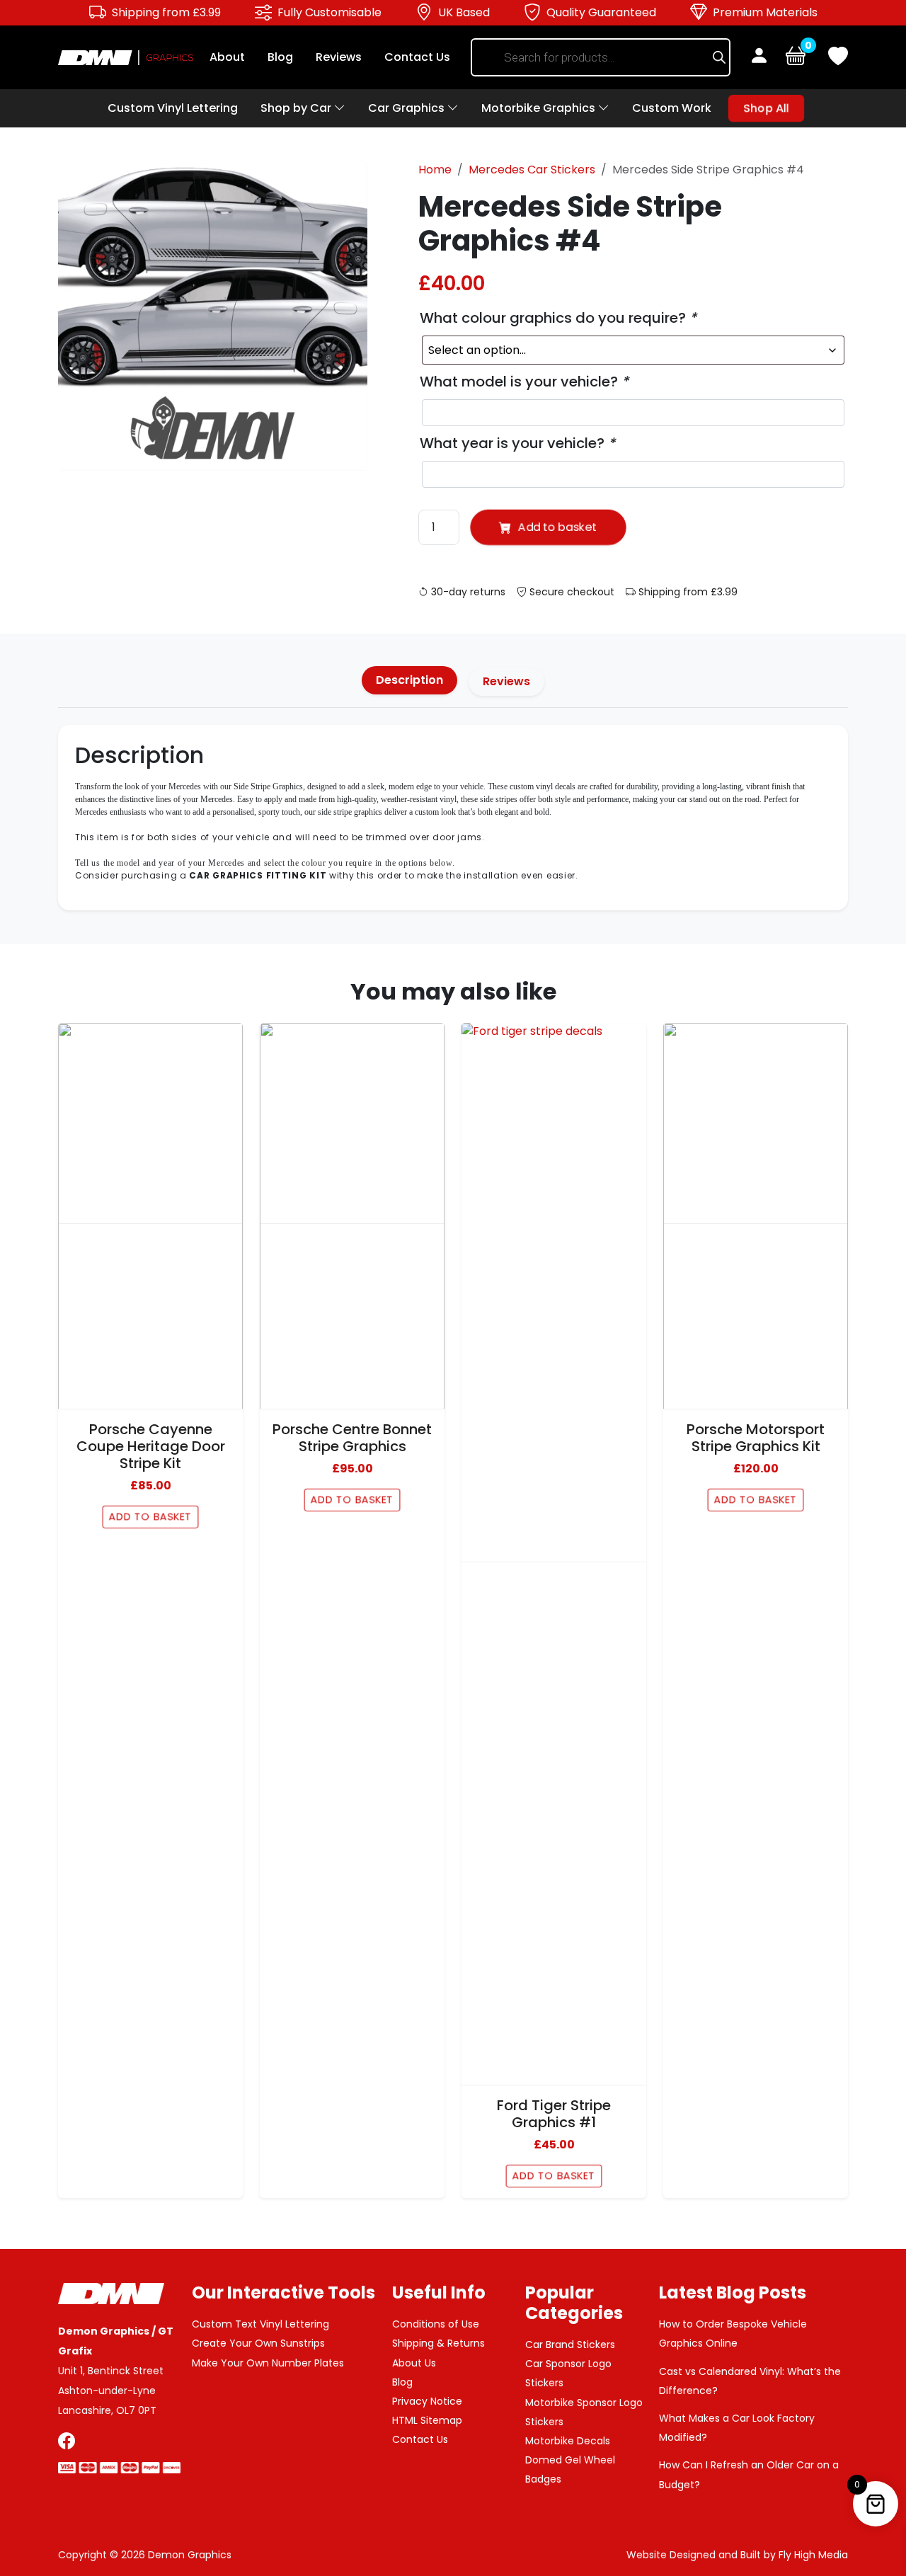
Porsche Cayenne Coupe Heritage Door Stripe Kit (151, 1446)
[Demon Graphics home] (126, 57)
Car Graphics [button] (408, 108)
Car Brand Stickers (570, 2345)
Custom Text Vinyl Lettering (260, 2324)
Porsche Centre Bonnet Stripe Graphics (352, 1438)
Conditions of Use (436, 2324)
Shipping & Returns (438, 2343)
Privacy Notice (427, 2401)
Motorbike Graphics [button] (540, 108)
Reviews (339, 57)
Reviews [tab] (506, 681)
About (227, 57)
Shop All (766, 108)
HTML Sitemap (427, 2420)
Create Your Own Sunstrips (258, 2343)
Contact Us (417, 57)
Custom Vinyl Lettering (173, 108)
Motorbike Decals (568, 2441)
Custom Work (672, 108)
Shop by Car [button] (297, 108)
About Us (414, 2363)
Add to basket (557, 527)
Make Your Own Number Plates (268, 2363)
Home (435, 170)
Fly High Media (813, 2555)
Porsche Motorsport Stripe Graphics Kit (756, 1438)
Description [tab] (409, 680)
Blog (280, 57)
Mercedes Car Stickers (532, 170)
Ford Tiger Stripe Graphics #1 (554, 2114)
